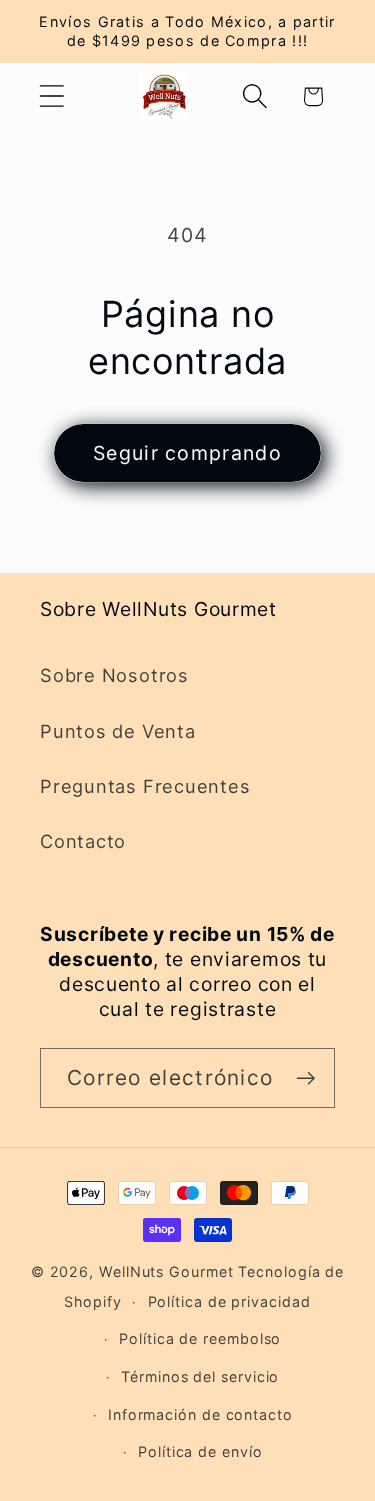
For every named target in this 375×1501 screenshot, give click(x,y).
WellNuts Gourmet (166, 1271)
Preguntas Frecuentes (145, 786)
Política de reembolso (200, 1338)
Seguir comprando (187, 453)
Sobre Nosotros (114, 675)
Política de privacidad (229, 1301)
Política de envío (200, 1451)
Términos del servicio (200, 1376)
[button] (51, 96)
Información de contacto (200, 1414)
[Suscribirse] (305, 1078)
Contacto (83, 841)
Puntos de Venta (118, 731)
